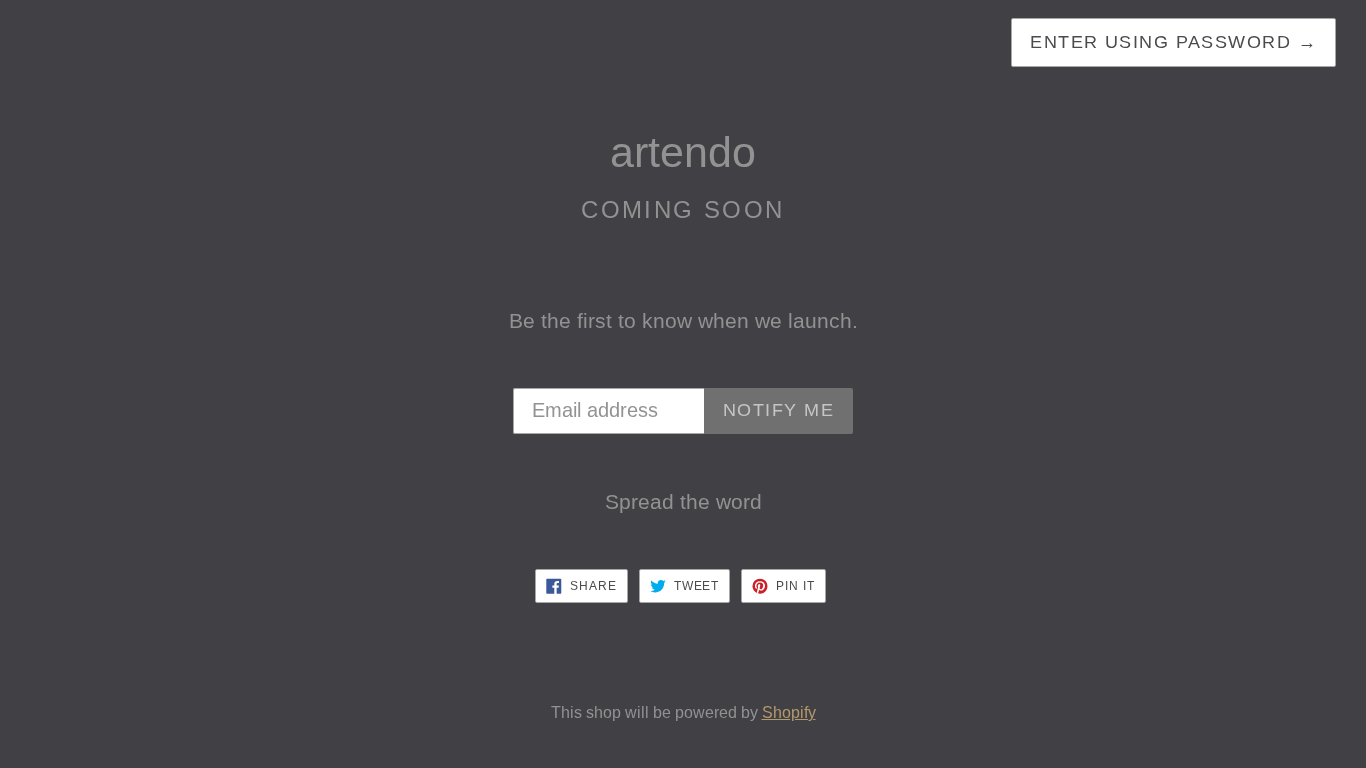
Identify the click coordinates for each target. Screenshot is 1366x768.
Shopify (789, 712)
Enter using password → (1173, 42)
